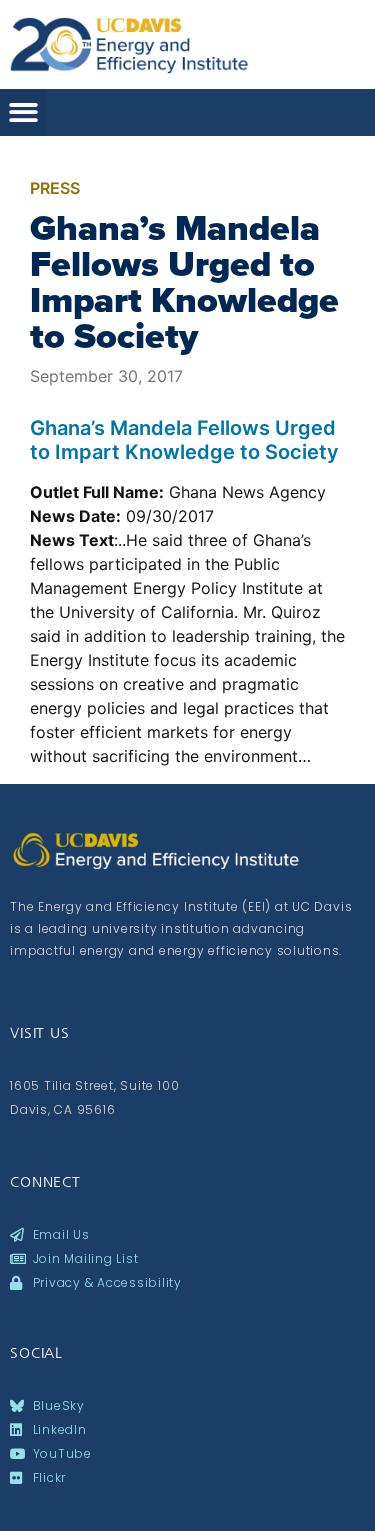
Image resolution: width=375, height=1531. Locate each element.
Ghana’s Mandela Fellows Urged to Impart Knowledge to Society (184, 282)
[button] (23, 112)
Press (55, 188)
